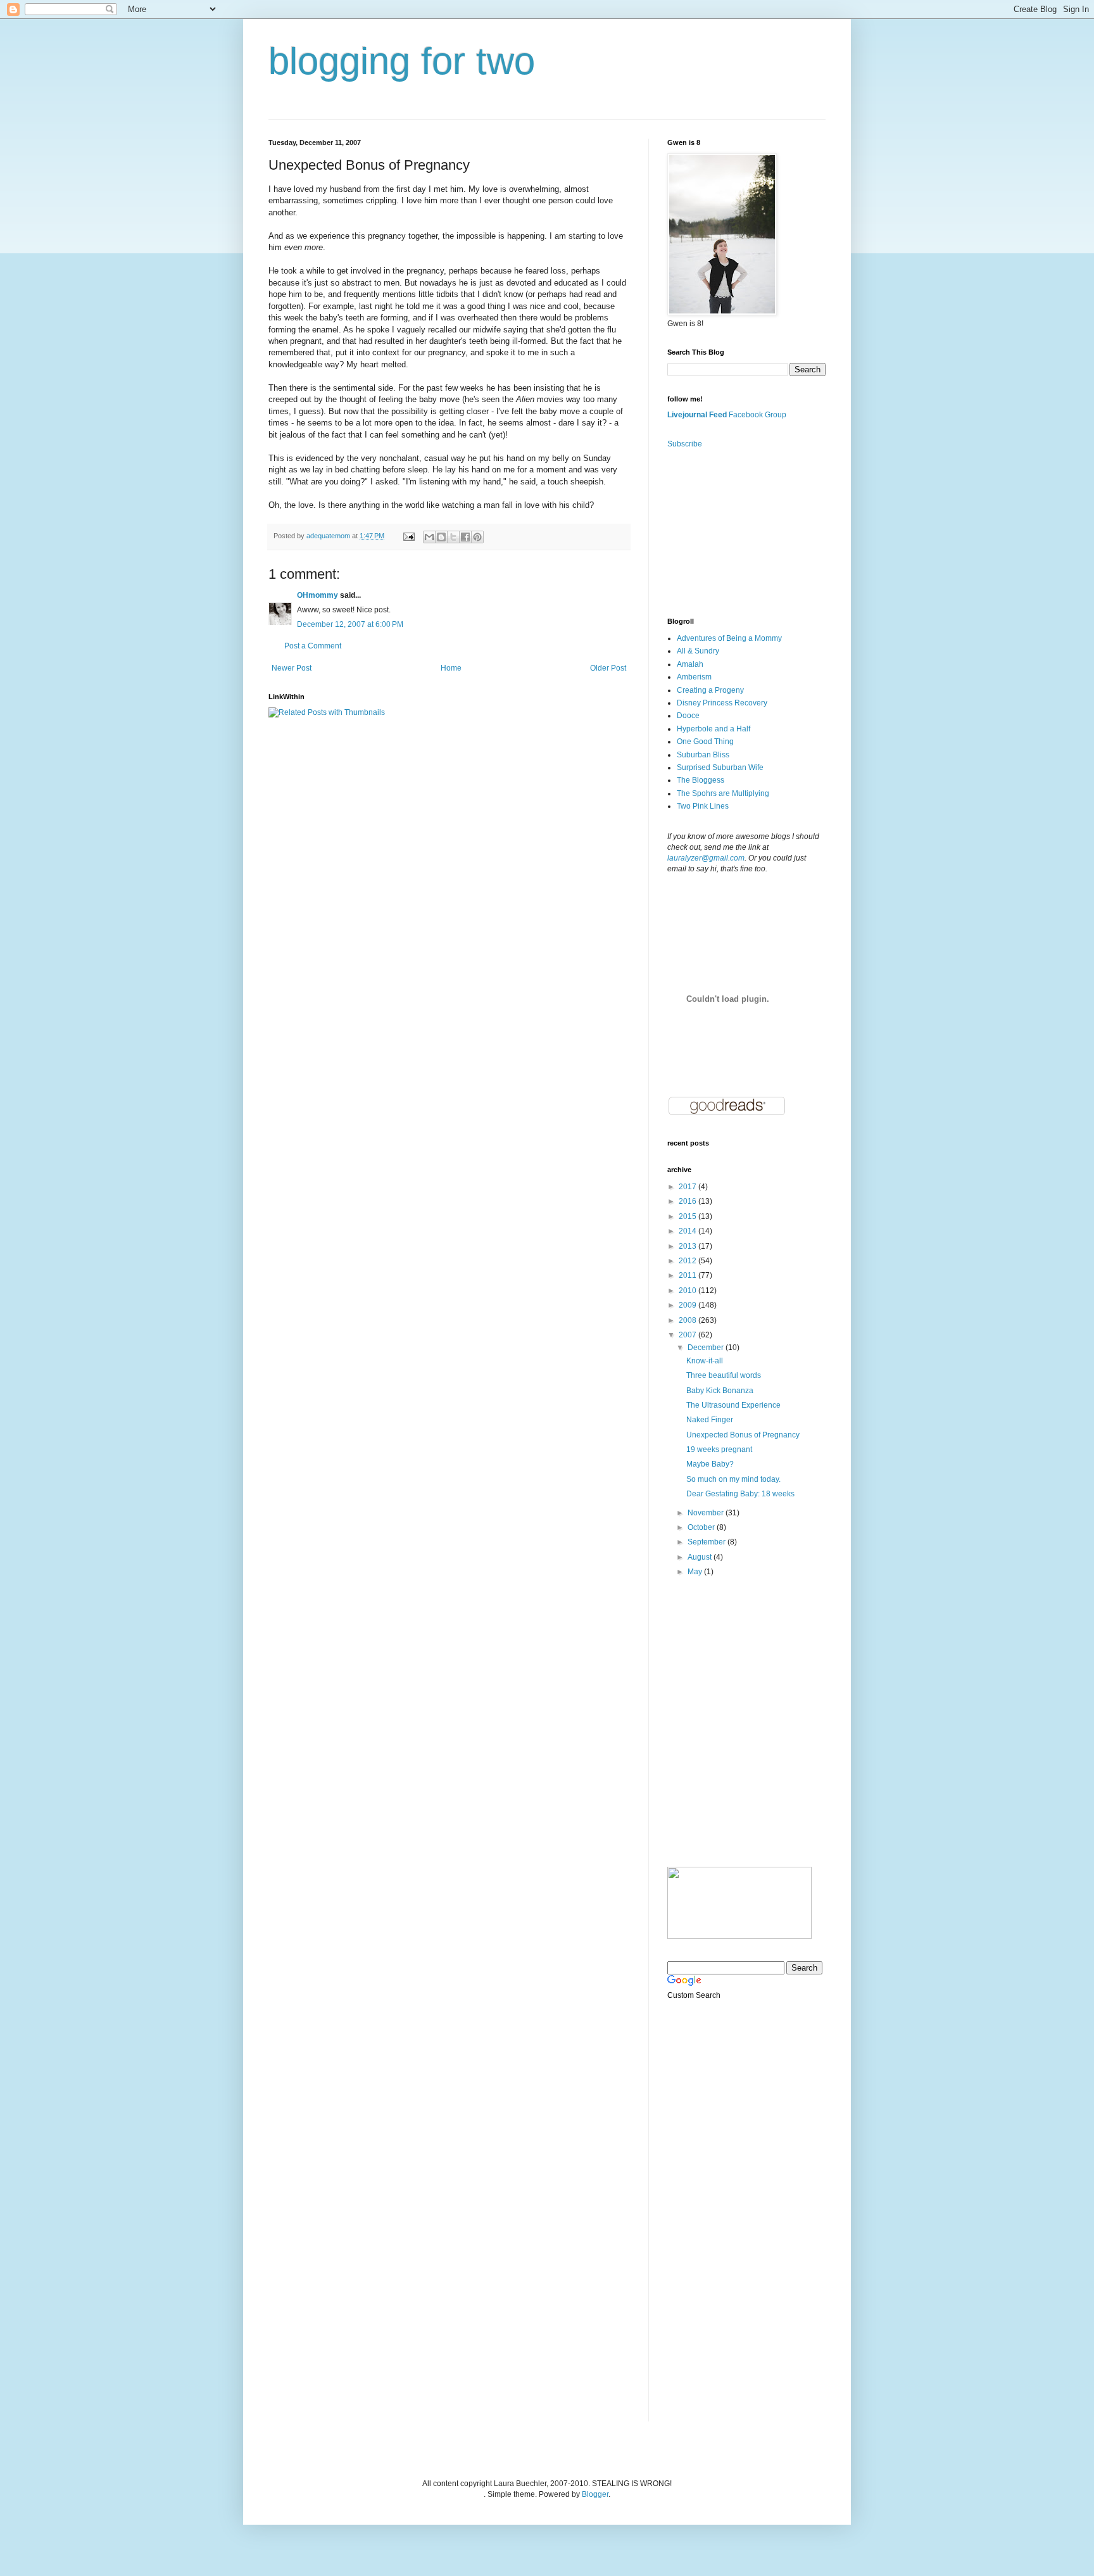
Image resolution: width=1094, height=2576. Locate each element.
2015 (688, 1216)
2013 (688, 1246)
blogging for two (402, 61)
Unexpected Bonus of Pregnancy (743, 1435)
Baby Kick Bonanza (720, 1391)
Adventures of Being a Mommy (729, 638)
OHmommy (318, 595)
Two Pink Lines (703, 806)
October (702, 1527)
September (707, 1542)
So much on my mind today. (733, 1479)
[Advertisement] (731, 532)
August (701, 1557)
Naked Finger (710, 1420)
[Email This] (429, 537)
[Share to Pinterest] (477, 537)
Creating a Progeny (710, 690)
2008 (688, 1320)
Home (451, 668)
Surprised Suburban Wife (720, 767)
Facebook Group (758, 415)
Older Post (608, 668)
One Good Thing (705, 742)
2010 (688, 1291)
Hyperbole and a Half (714, 729)
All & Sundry (698, 651)
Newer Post (292, 668)
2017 (688, 1187)
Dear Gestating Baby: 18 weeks (740, 1494)
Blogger (595, 2494)
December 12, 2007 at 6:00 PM (350, 624)
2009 (688, 1305)
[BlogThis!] (441, 537)
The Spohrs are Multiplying (723, 793)
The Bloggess (701, 780)
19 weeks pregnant (719, 1449)
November (707, 1513)
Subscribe (685, 444)
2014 (688, 1231)
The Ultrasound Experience (733, 1405)
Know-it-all (705, 1361)
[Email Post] (408, 536)
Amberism (694, 677)
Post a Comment (313, 646)
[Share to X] (453, 537)
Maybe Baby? (710, 1464)
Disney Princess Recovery (722, 703)
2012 (688, 1261)
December (707, 1348)
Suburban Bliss (703, 755)
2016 (688, 1201)
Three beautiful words (724, 1375)
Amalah (690, 664)
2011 (688, 1275)
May (696, 1572)
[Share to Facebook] (465, 537)
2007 (688, 1335)
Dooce (688, 716)
